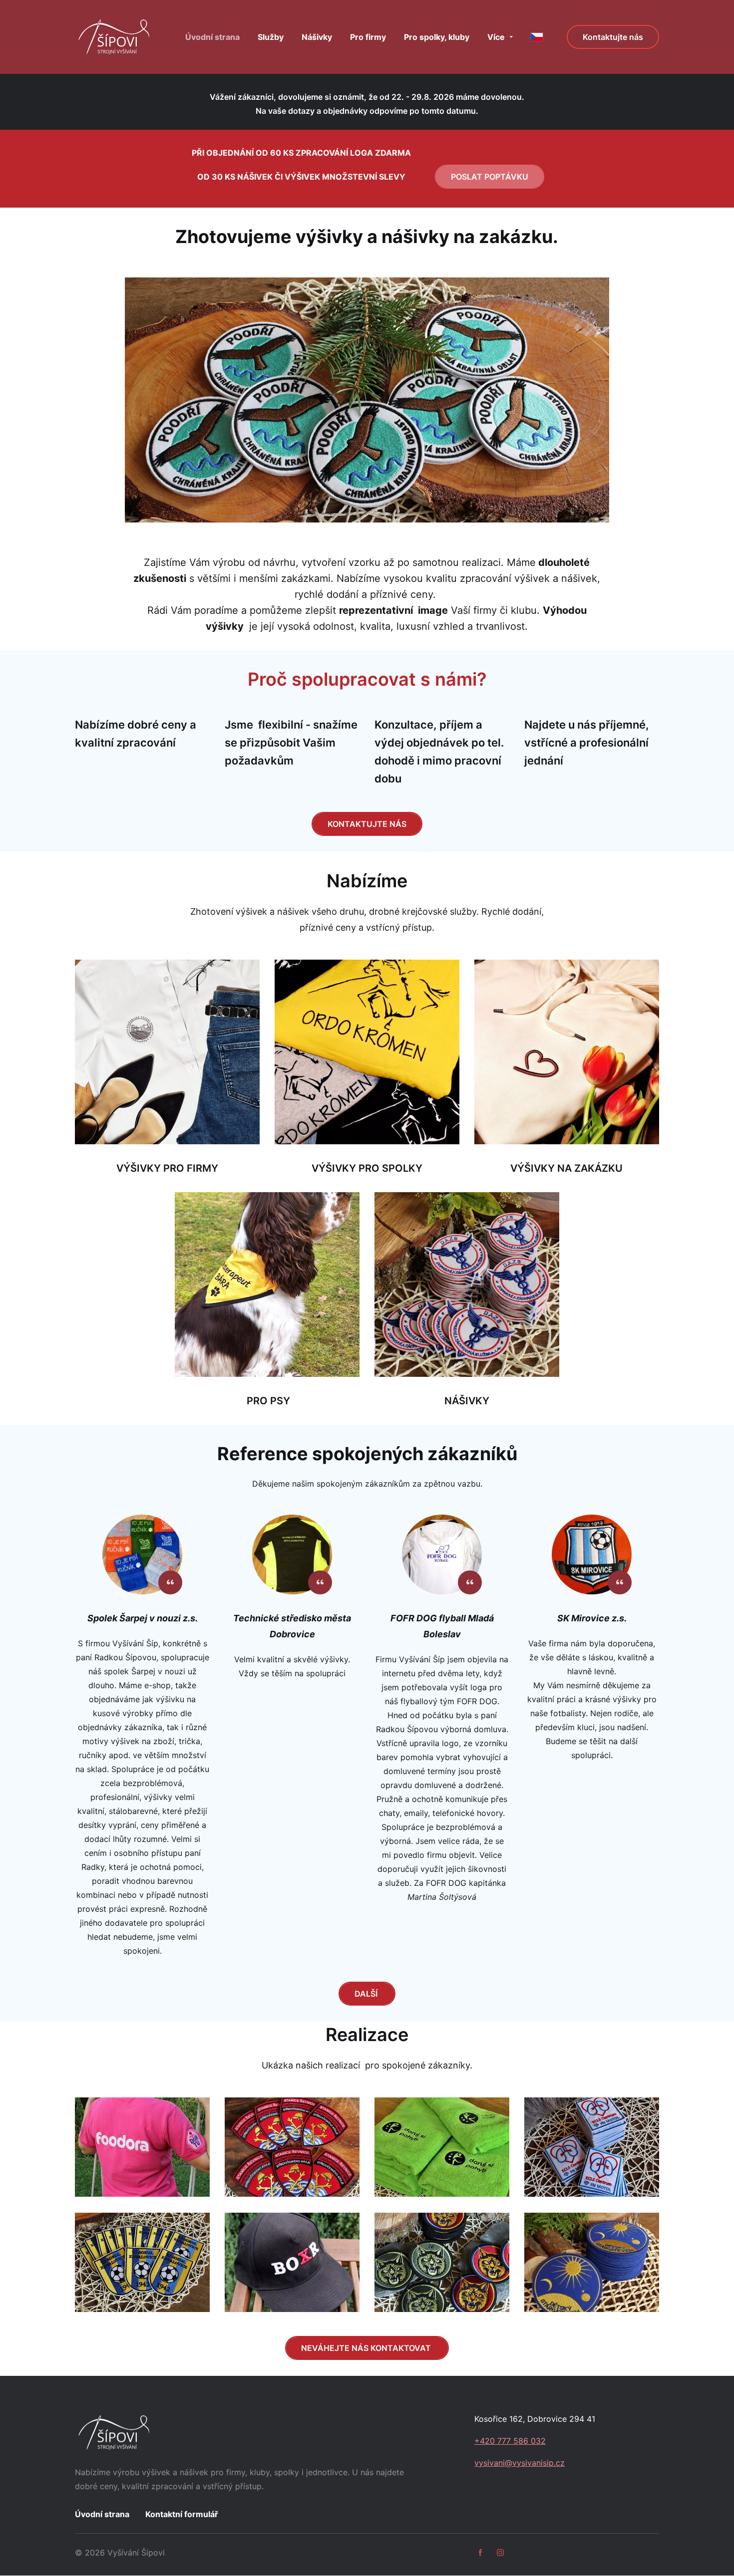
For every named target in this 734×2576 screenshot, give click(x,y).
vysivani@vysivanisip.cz (520, 2463)
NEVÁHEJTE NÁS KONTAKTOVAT (367, 2348)
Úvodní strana (102, 2514)
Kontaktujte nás (613, 37)
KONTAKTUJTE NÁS (367, 824)
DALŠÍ (367, 1994)
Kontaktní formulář (182, 2514)
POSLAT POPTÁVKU (490, 177)
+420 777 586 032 (510, 2441)
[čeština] (537, 37)
